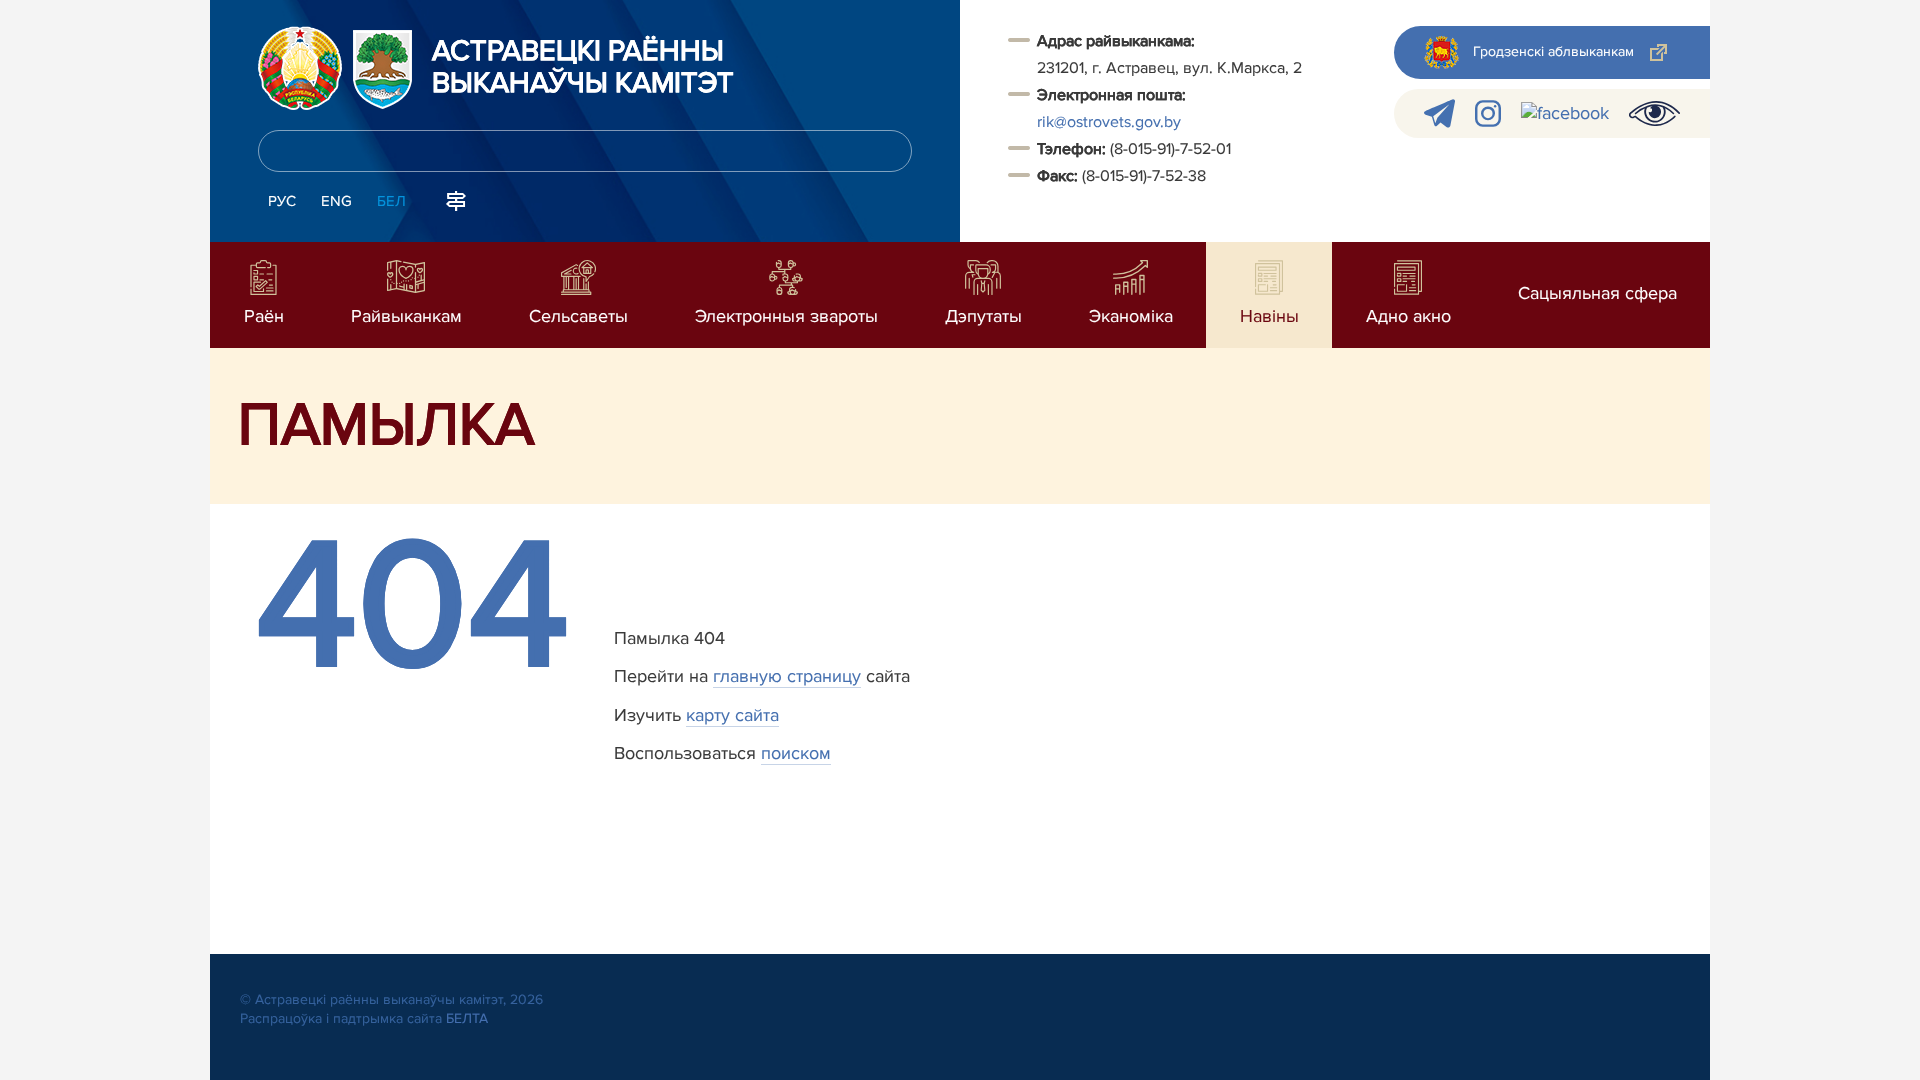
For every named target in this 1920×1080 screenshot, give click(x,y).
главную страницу (787, 676)
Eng (336, 201)
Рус (282, 201)
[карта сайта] (456, 199)
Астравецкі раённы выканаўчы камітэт (583, 68)
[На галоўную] (300, 68)
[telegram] (1439, 113)
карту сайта (732, 715)
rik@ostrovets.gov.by (1109, 122)
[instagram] (1488, 113)
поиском (796, 753)
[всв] (1654, 113)
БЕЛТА (467, 1018)
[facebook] (1565, 113)
